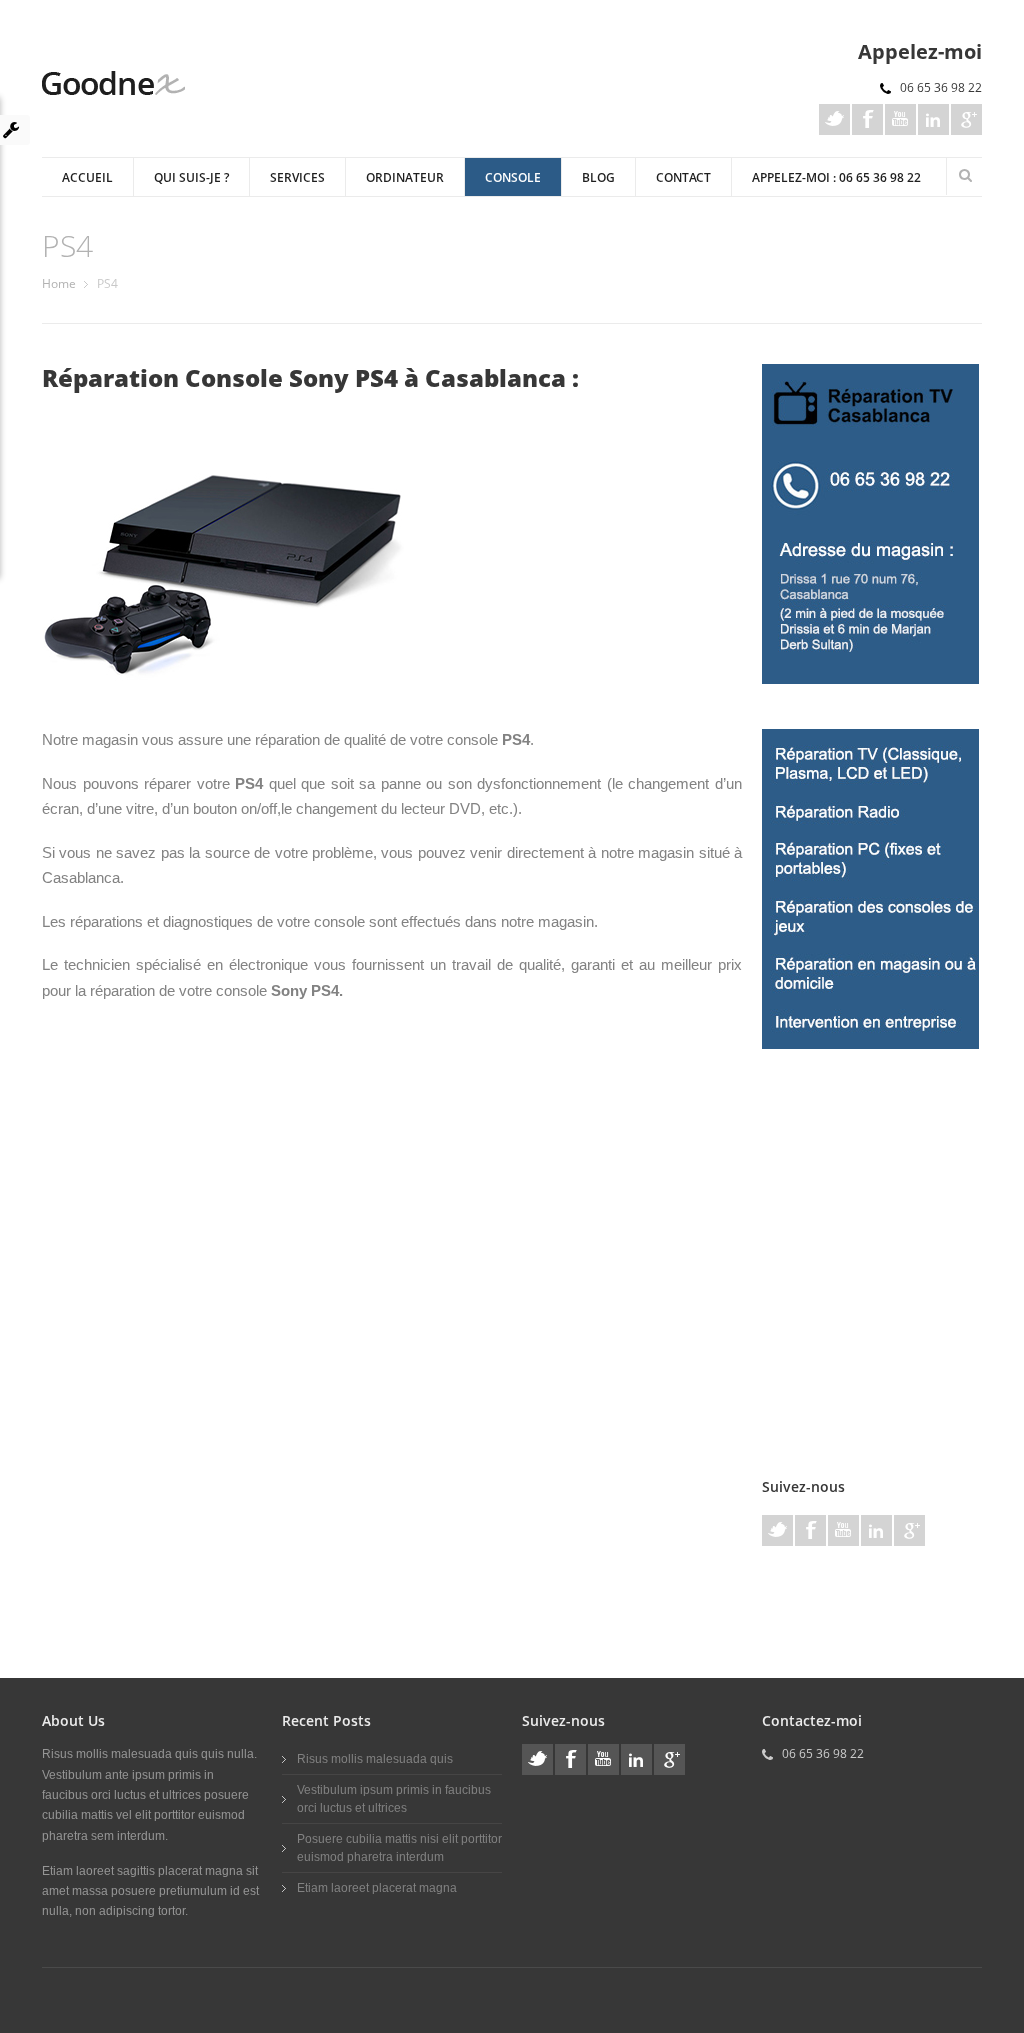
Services (297, 177)
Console (513, 177)
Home (59, 283)
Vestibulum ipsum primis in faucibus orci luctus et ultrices (394, 1799)
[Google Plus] (966, 119)
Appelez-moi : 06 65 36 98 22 (836, 177)
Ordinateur (405, 177)
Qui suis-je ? (191, 177)
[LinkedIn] (933, 119)
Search (965, 175)
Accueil (87, 177)
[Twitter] (834, 119)
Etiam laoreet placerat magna (377, 1888)
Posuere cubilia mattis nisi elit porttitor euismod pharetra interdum (399, 1848)
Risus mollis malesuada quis (375, 1759)
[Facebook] (867, 119)
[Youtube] (900, 119)
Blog (598, 177)
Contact (683, 177)
